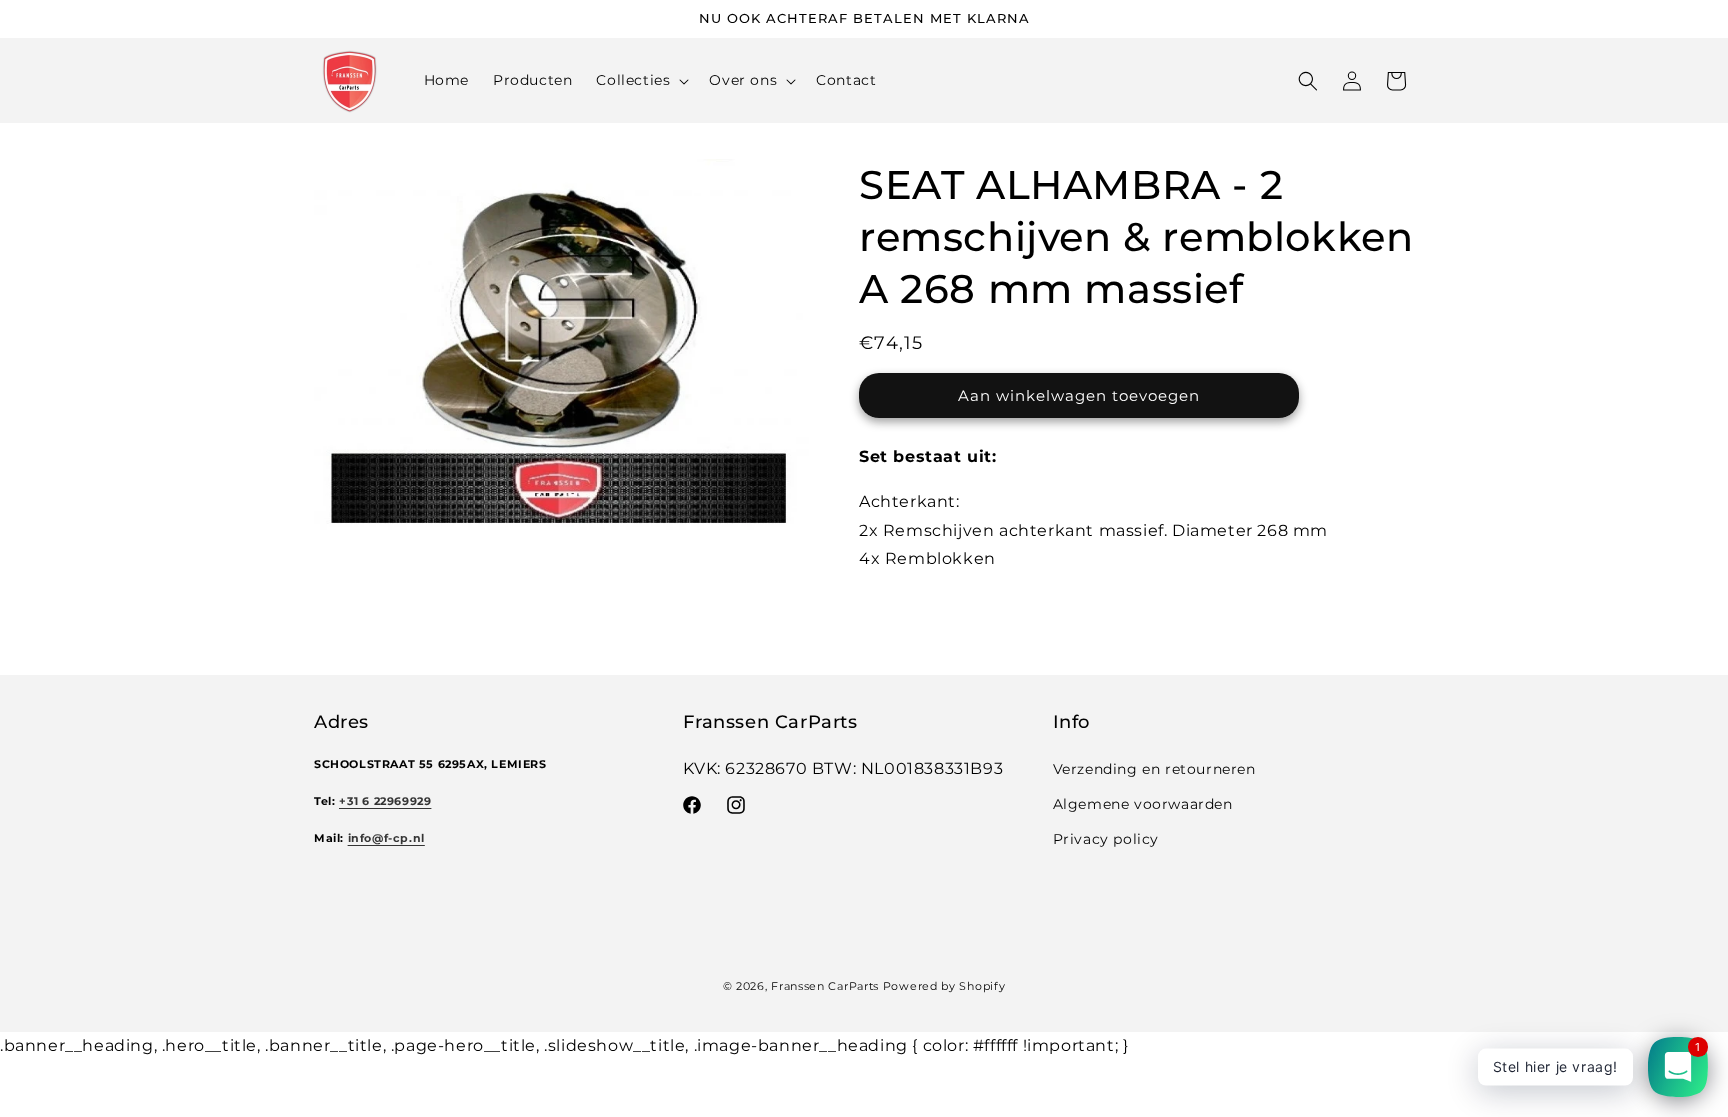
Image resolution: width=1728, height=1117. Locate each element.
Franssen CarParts (825, 986)
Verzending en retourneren (1154, 769)
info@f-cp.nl (386, 838)
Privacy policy (1106, 839)
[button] (640, 80)
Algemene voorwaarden (1143, 804)
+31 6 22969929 (385, 801)
